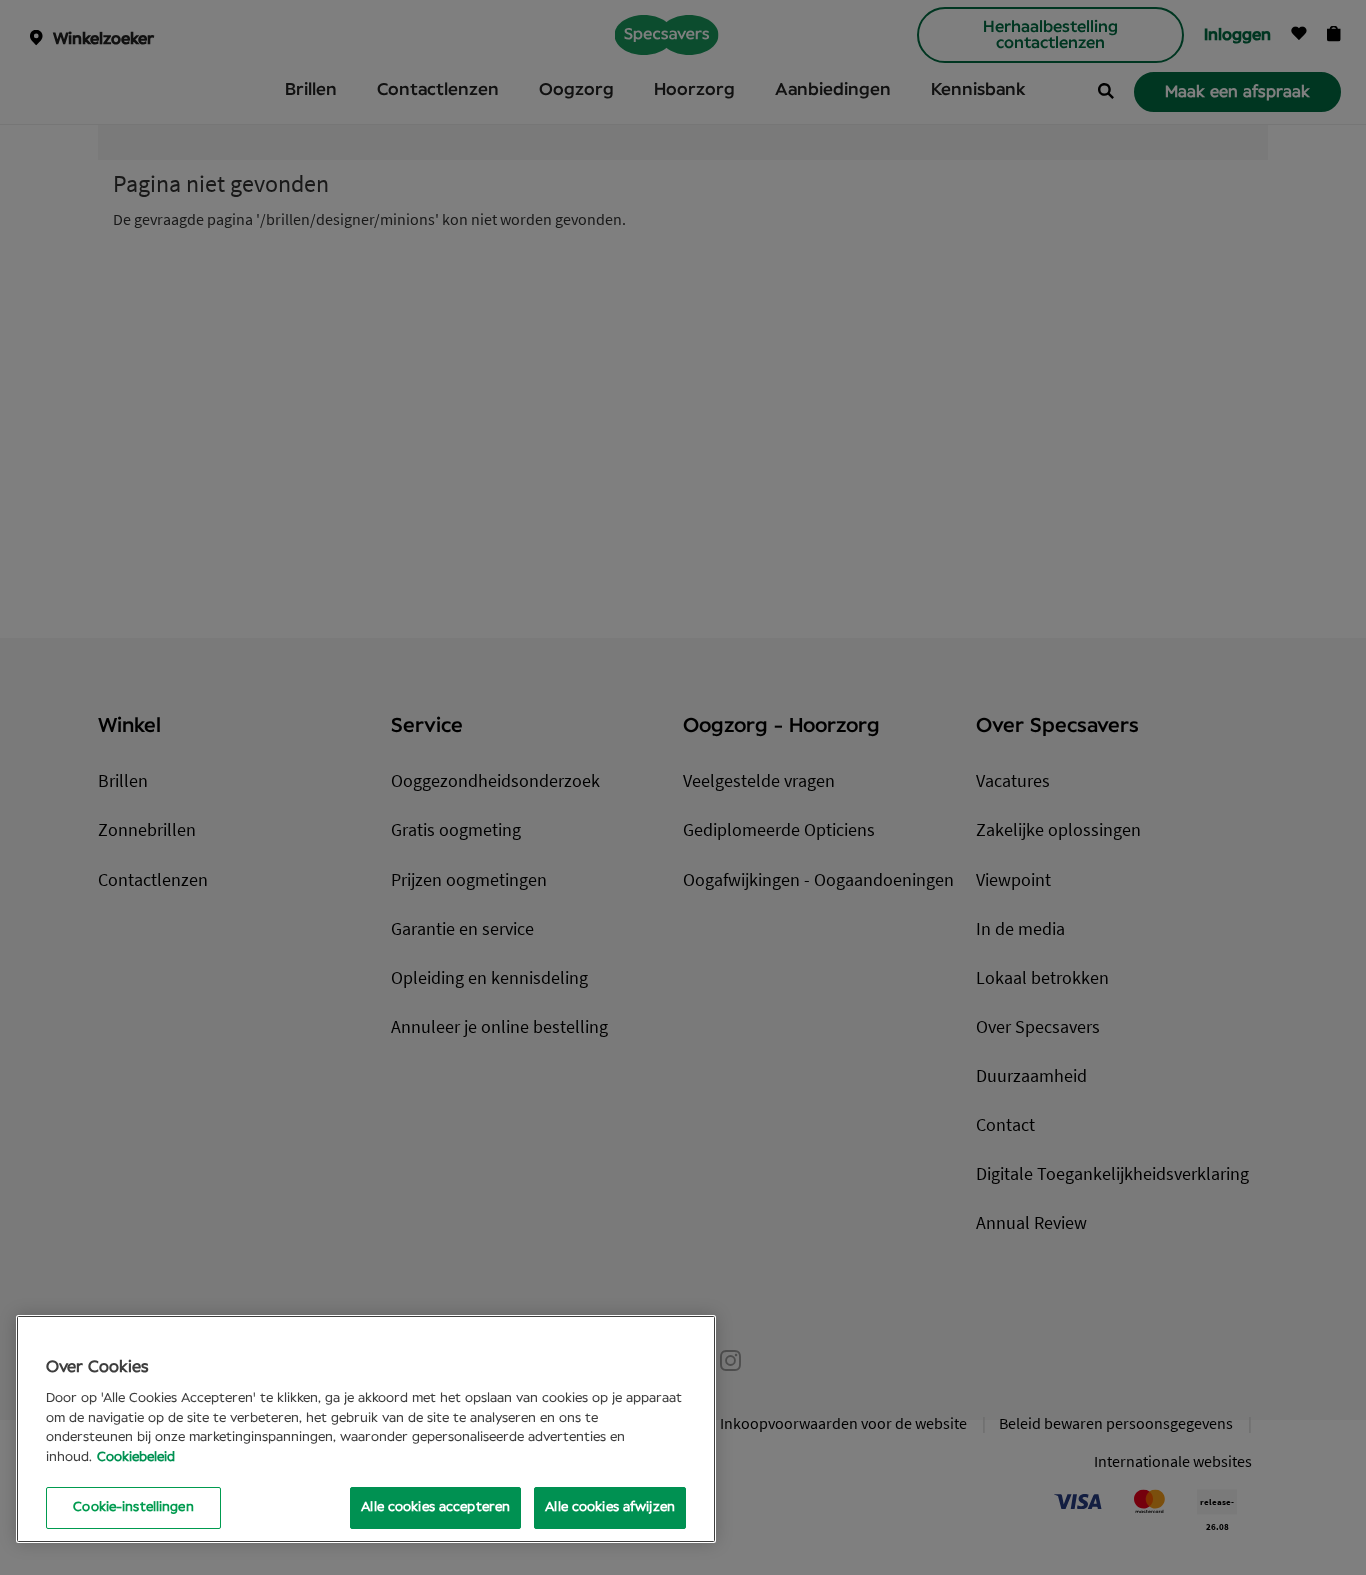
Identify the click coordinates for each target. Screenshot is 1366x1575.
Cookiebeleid (136, 1457)
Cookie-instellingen (133, 1507)
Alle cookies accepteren (435, 1507)
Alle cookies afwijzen (610, 1507)
